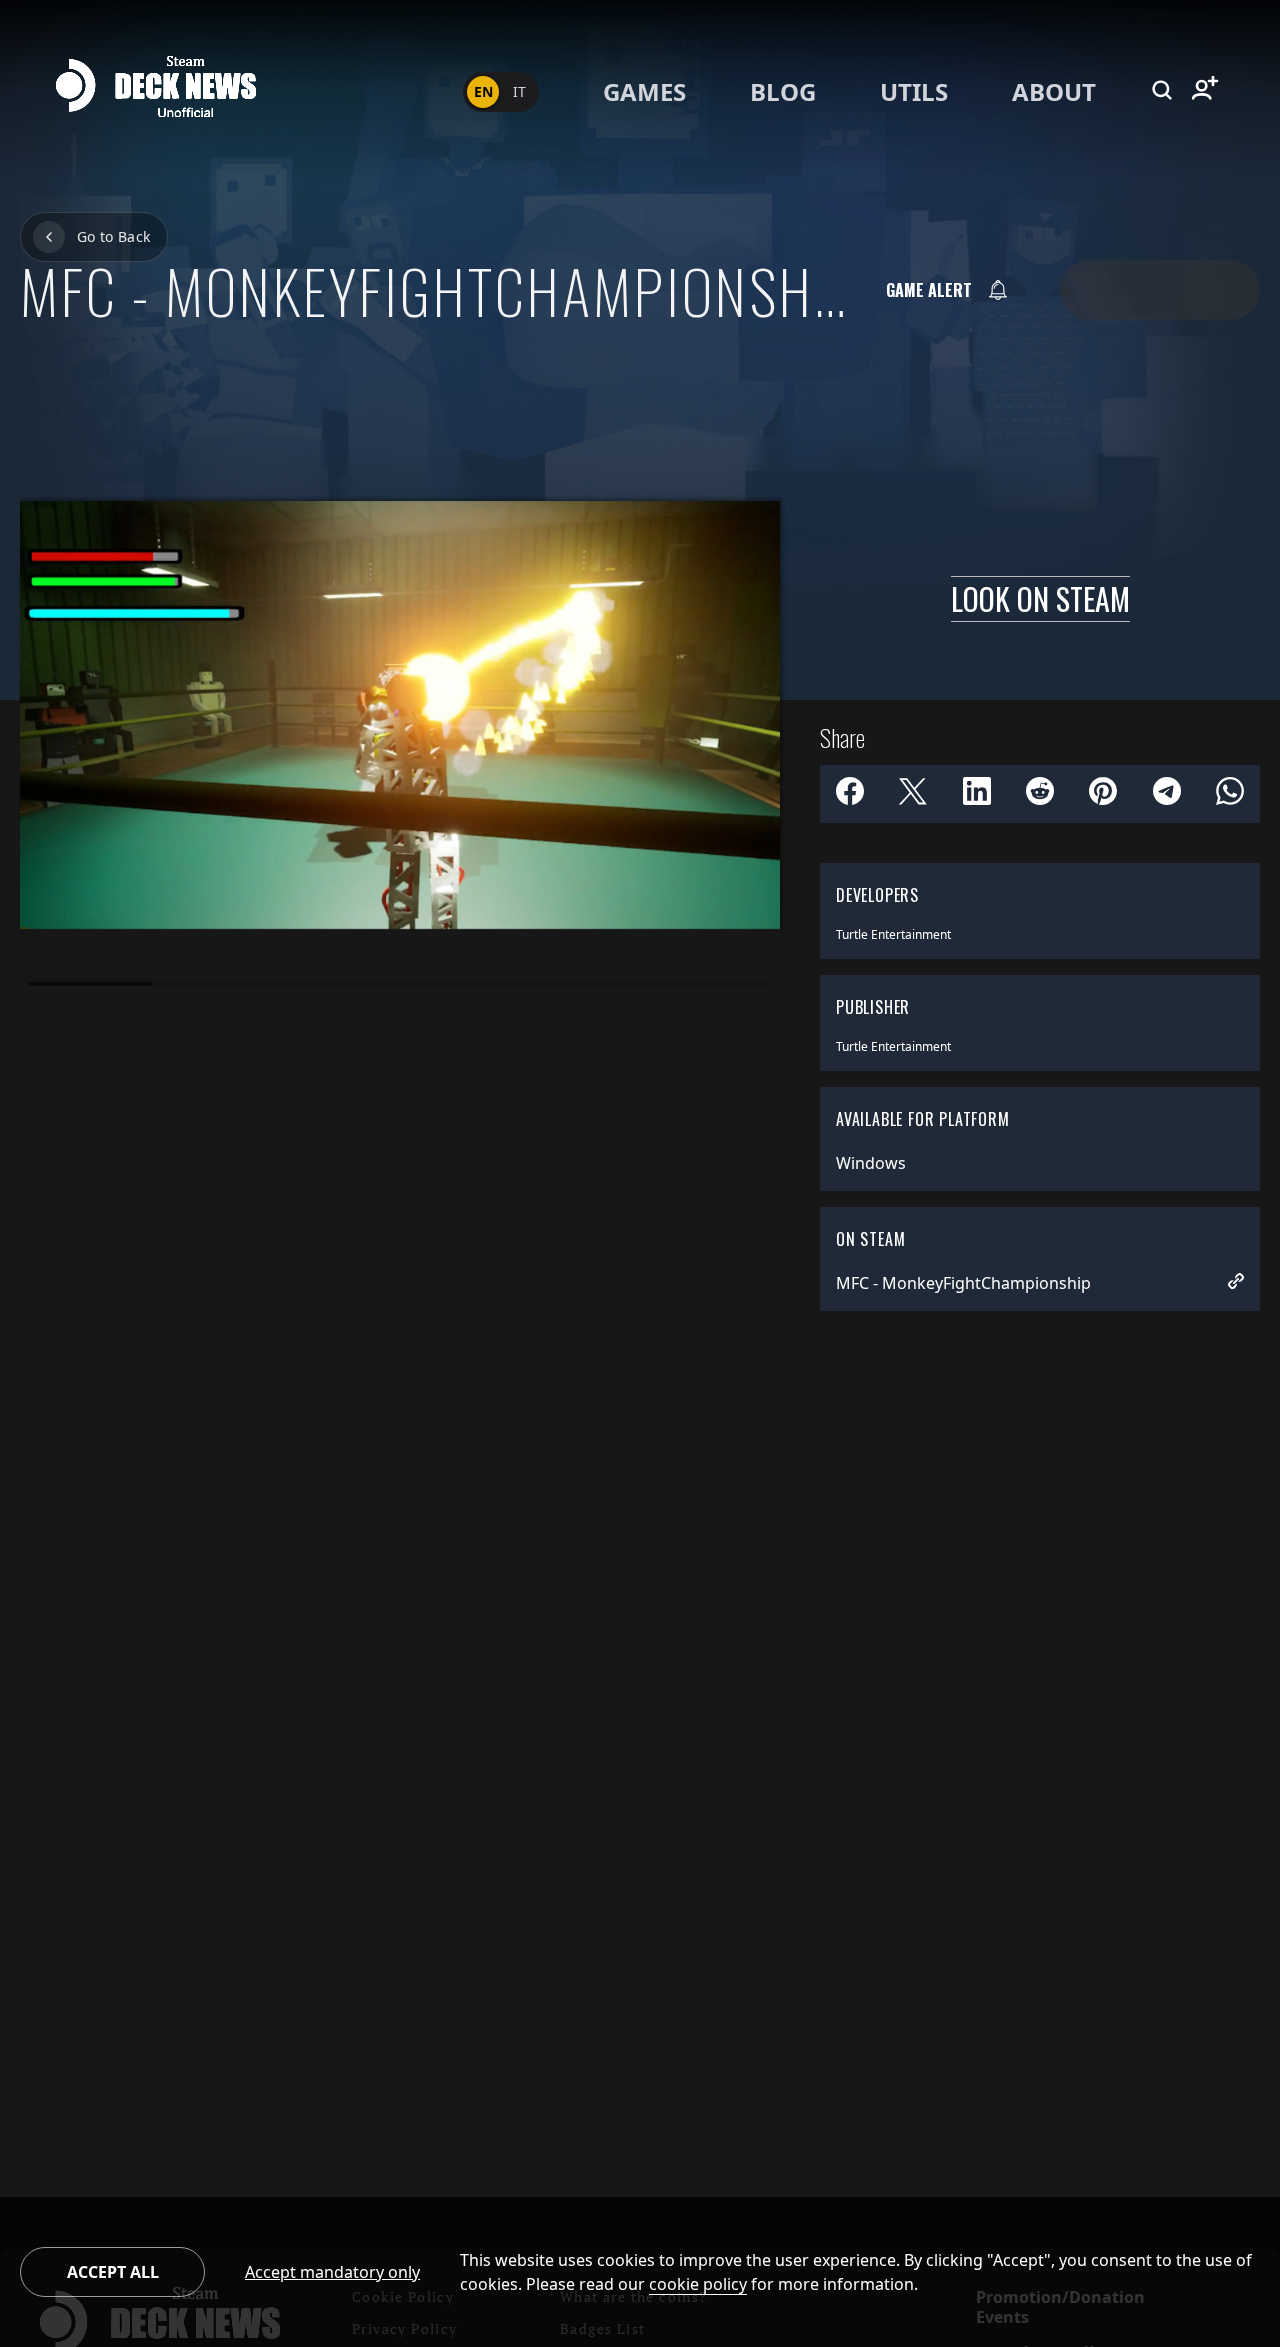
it (519, 91)
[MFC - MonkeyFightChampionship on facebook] (850, 794)
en (483, 91)
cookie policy (698, 2284)
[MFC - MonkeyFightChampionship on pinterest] (1103, 794)
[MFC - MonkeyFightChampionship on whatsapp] (1230, 794)
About (1054, 91)
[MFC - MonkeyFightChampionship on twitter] (913, 794)
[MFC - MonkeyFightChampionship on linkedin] (977, 794)
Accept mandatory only (332, 2272)
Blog (783, 91)
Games (644, 91)
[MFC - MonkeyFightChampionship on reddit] (1040, 794)
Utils (914, 91)
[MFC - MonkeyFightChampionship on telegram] (1167, 794)
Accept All (113, 2272)
